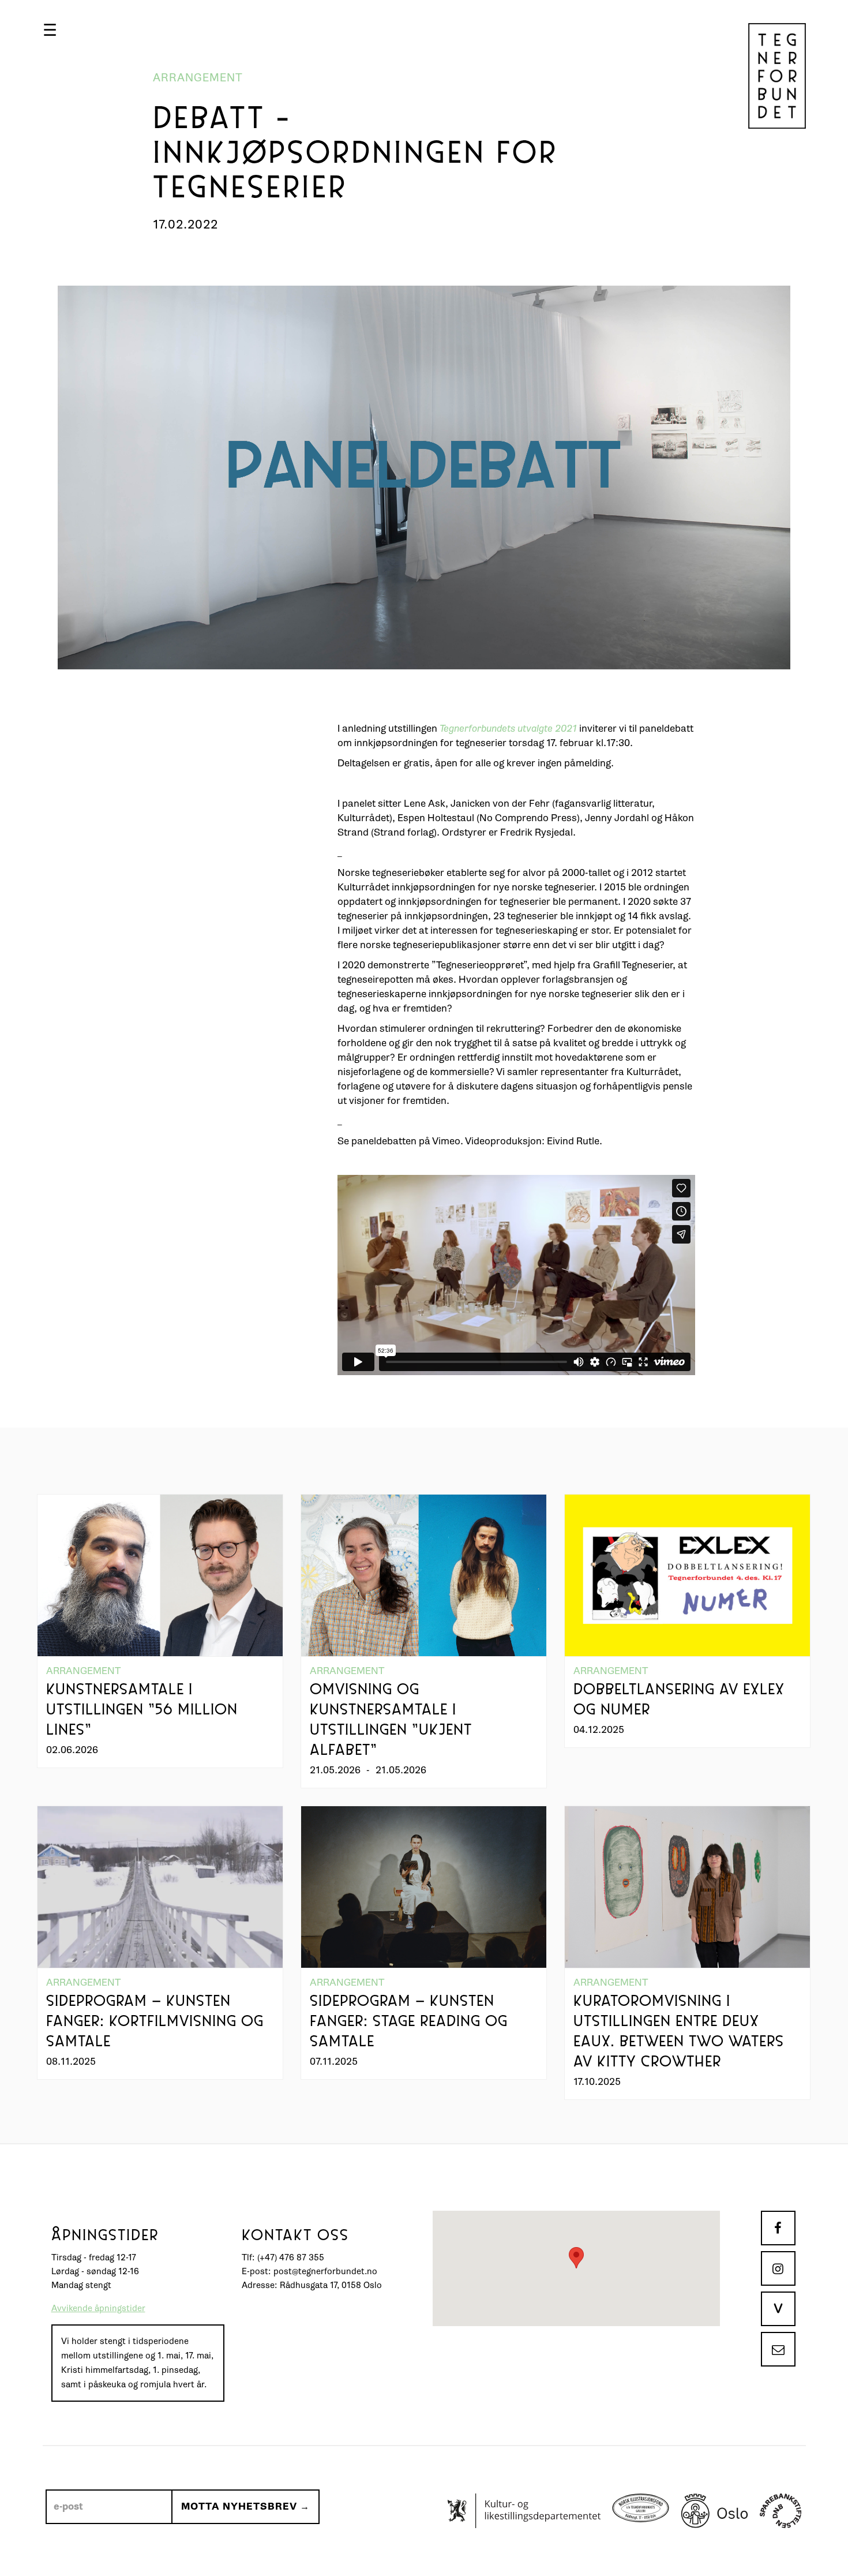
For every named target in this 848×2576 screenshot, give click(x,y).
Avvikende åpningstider (98, 2309)
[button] (50, 30)
